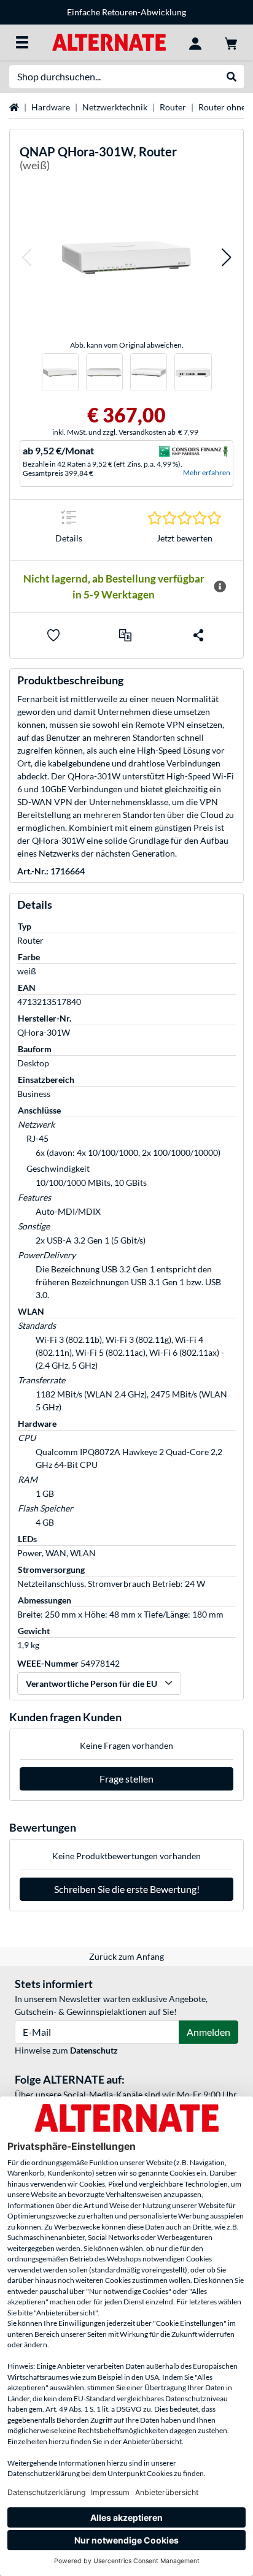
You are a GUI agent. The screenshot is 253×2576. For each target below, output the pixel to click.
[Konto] (195, 42)
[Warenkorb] (231, 42)
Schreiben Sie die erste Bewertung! (127, 1889)
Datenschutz (94, 2050)
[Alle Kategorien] (22, 42)
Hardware (51, 107)
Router (173, 107)
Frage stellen (126, 1779)
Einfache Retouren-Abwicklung (126, 12)
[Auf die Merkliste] (53, 635)
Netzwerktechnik (115, 107)
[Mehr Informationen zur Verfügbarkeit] (220, 587)
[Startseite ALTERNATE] (109, 41)
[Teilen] (198, 635)
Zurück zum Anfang (126, 1956)
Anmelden (208, 2032)
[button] (26, 257)
